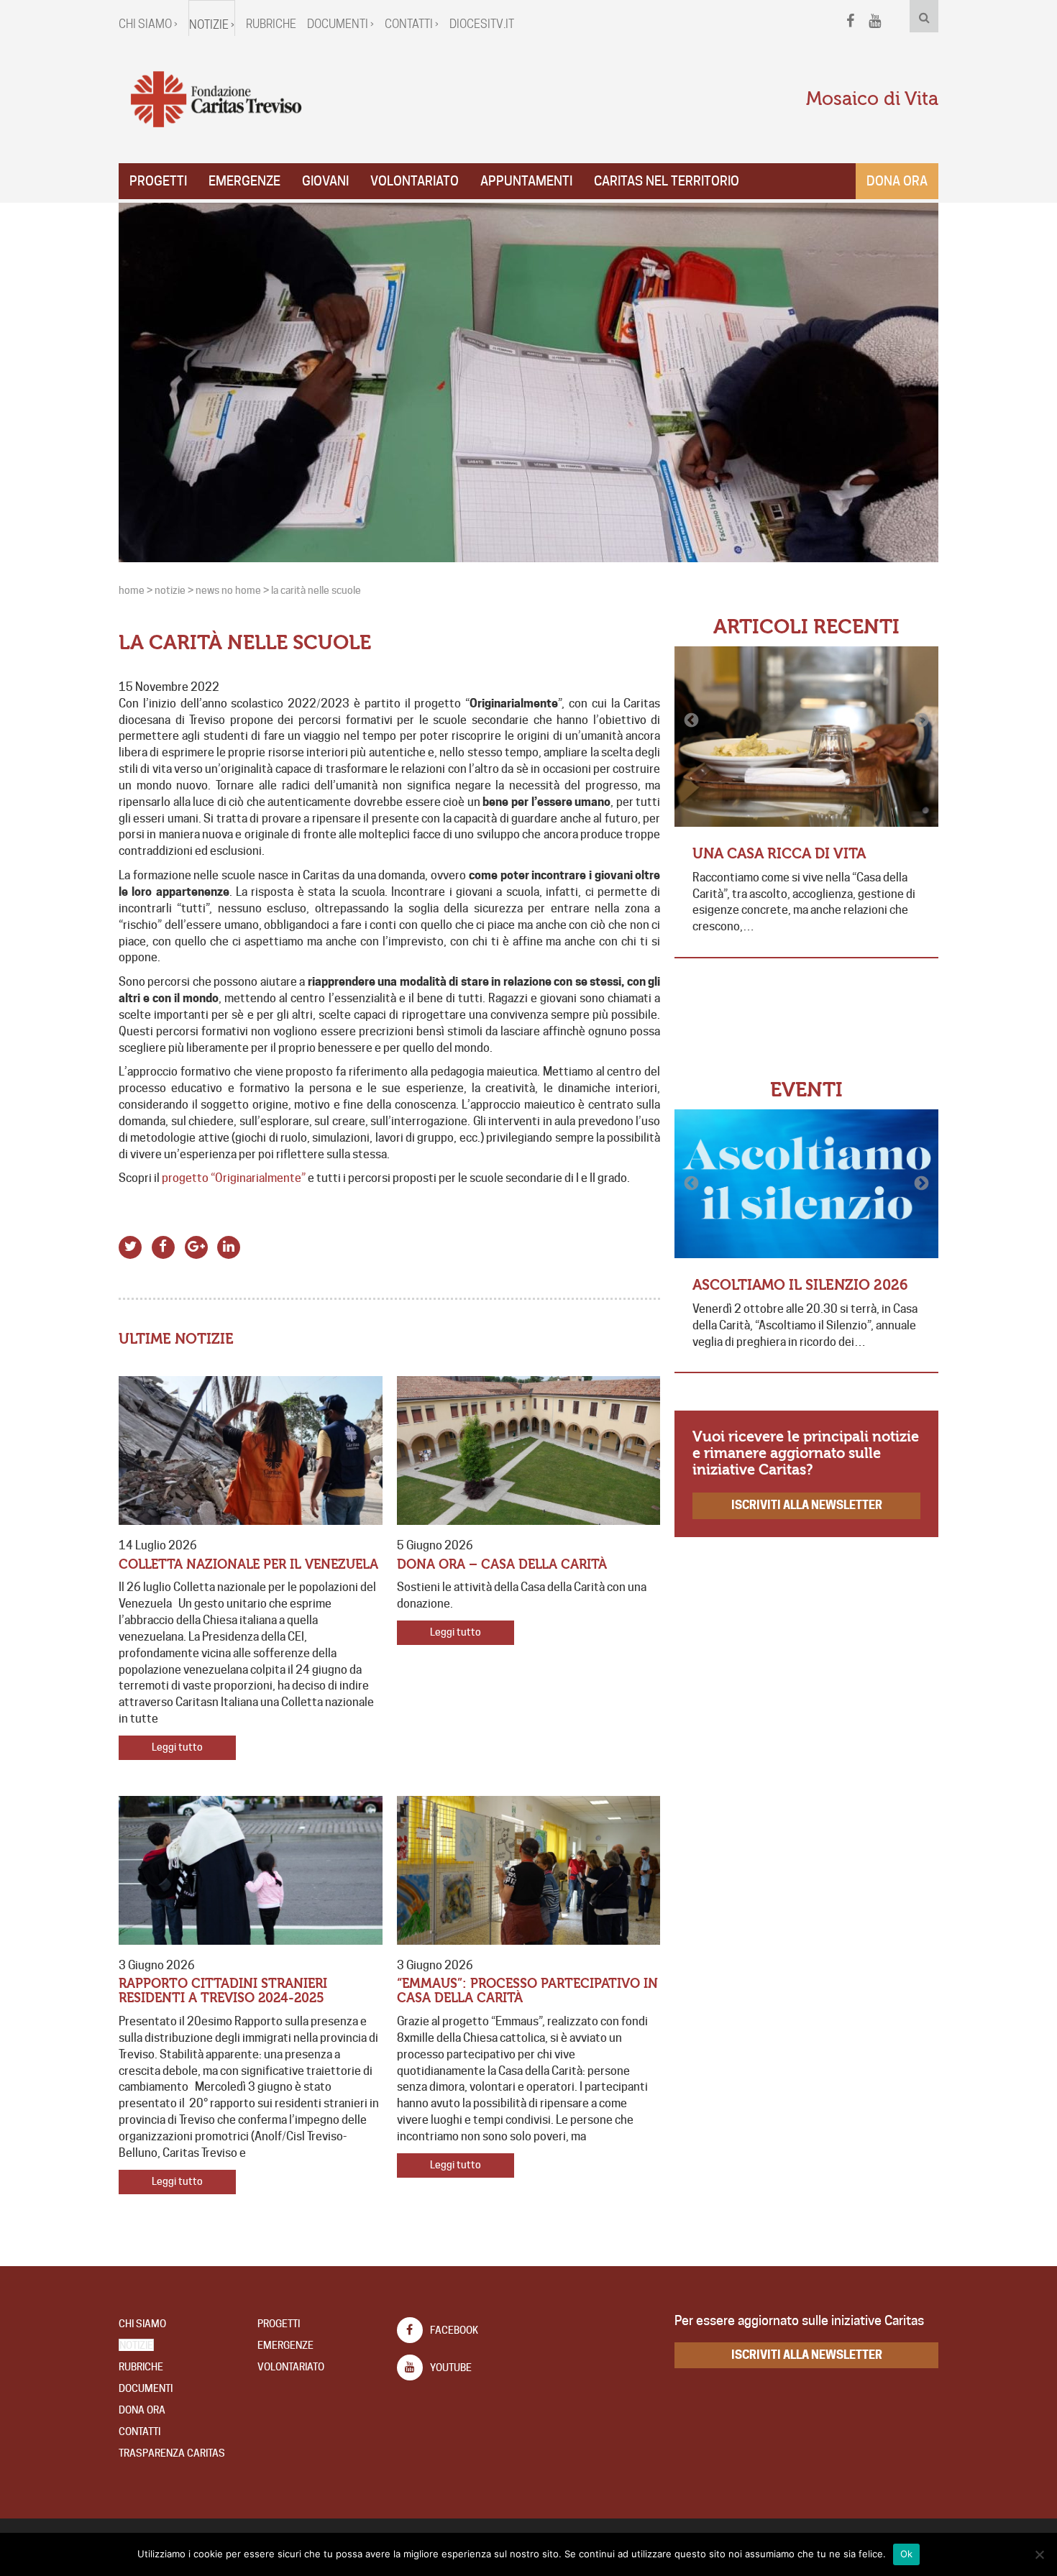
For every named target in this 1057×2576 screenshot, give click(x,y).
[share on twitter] (131, 1246)
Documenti (146, 2388)
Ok (907, 2554)
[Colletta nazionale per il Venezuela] (251, 1450)
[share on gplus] (196, 1246)
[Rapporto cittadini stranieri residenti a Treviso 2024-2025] (251, 1870)
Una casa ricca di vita (779, 854)
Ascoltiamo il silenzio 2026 (800, 1285)
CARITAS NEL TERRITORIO (667, 181)
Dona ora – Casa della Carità (502, 1565)
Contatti (139, 2431)
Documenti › (340, 24)
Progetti (158, 181)
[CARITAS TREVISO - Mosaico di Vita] (216, 100)
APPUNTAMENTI (526, 181)
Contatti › (412, 24)
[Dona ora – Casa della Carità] (529, 1450)
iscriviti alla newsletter (807, 1505)
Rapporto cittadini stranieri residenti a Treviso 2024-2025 (223, 1991)
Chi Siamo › (148, 24)
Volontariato (415, 181)
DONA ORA (142, 2410)
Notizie (136, 2345)
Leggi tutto (177, 1747)
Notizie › (212, 25)
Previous (692, 720)
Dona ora (897, 181)
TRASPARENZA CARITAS (172, 2453)
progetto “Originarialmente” (234, 1178)
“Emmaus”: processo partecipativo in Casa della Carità (527, 1991)
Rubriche (271, 24)
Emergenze (244, 181)
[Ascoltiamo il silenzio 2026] (806, 1184)
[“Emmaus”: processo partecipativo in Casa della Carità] (529, 1870)
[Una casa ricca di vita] (806, 737)
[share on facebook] (164, 1246)
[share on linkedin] (229, 1246)
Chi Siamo (142, 2324)
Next (920, 720)
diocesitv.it (482, 24)
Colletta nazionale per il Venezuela (248, 1565)
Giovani (325, 181)
